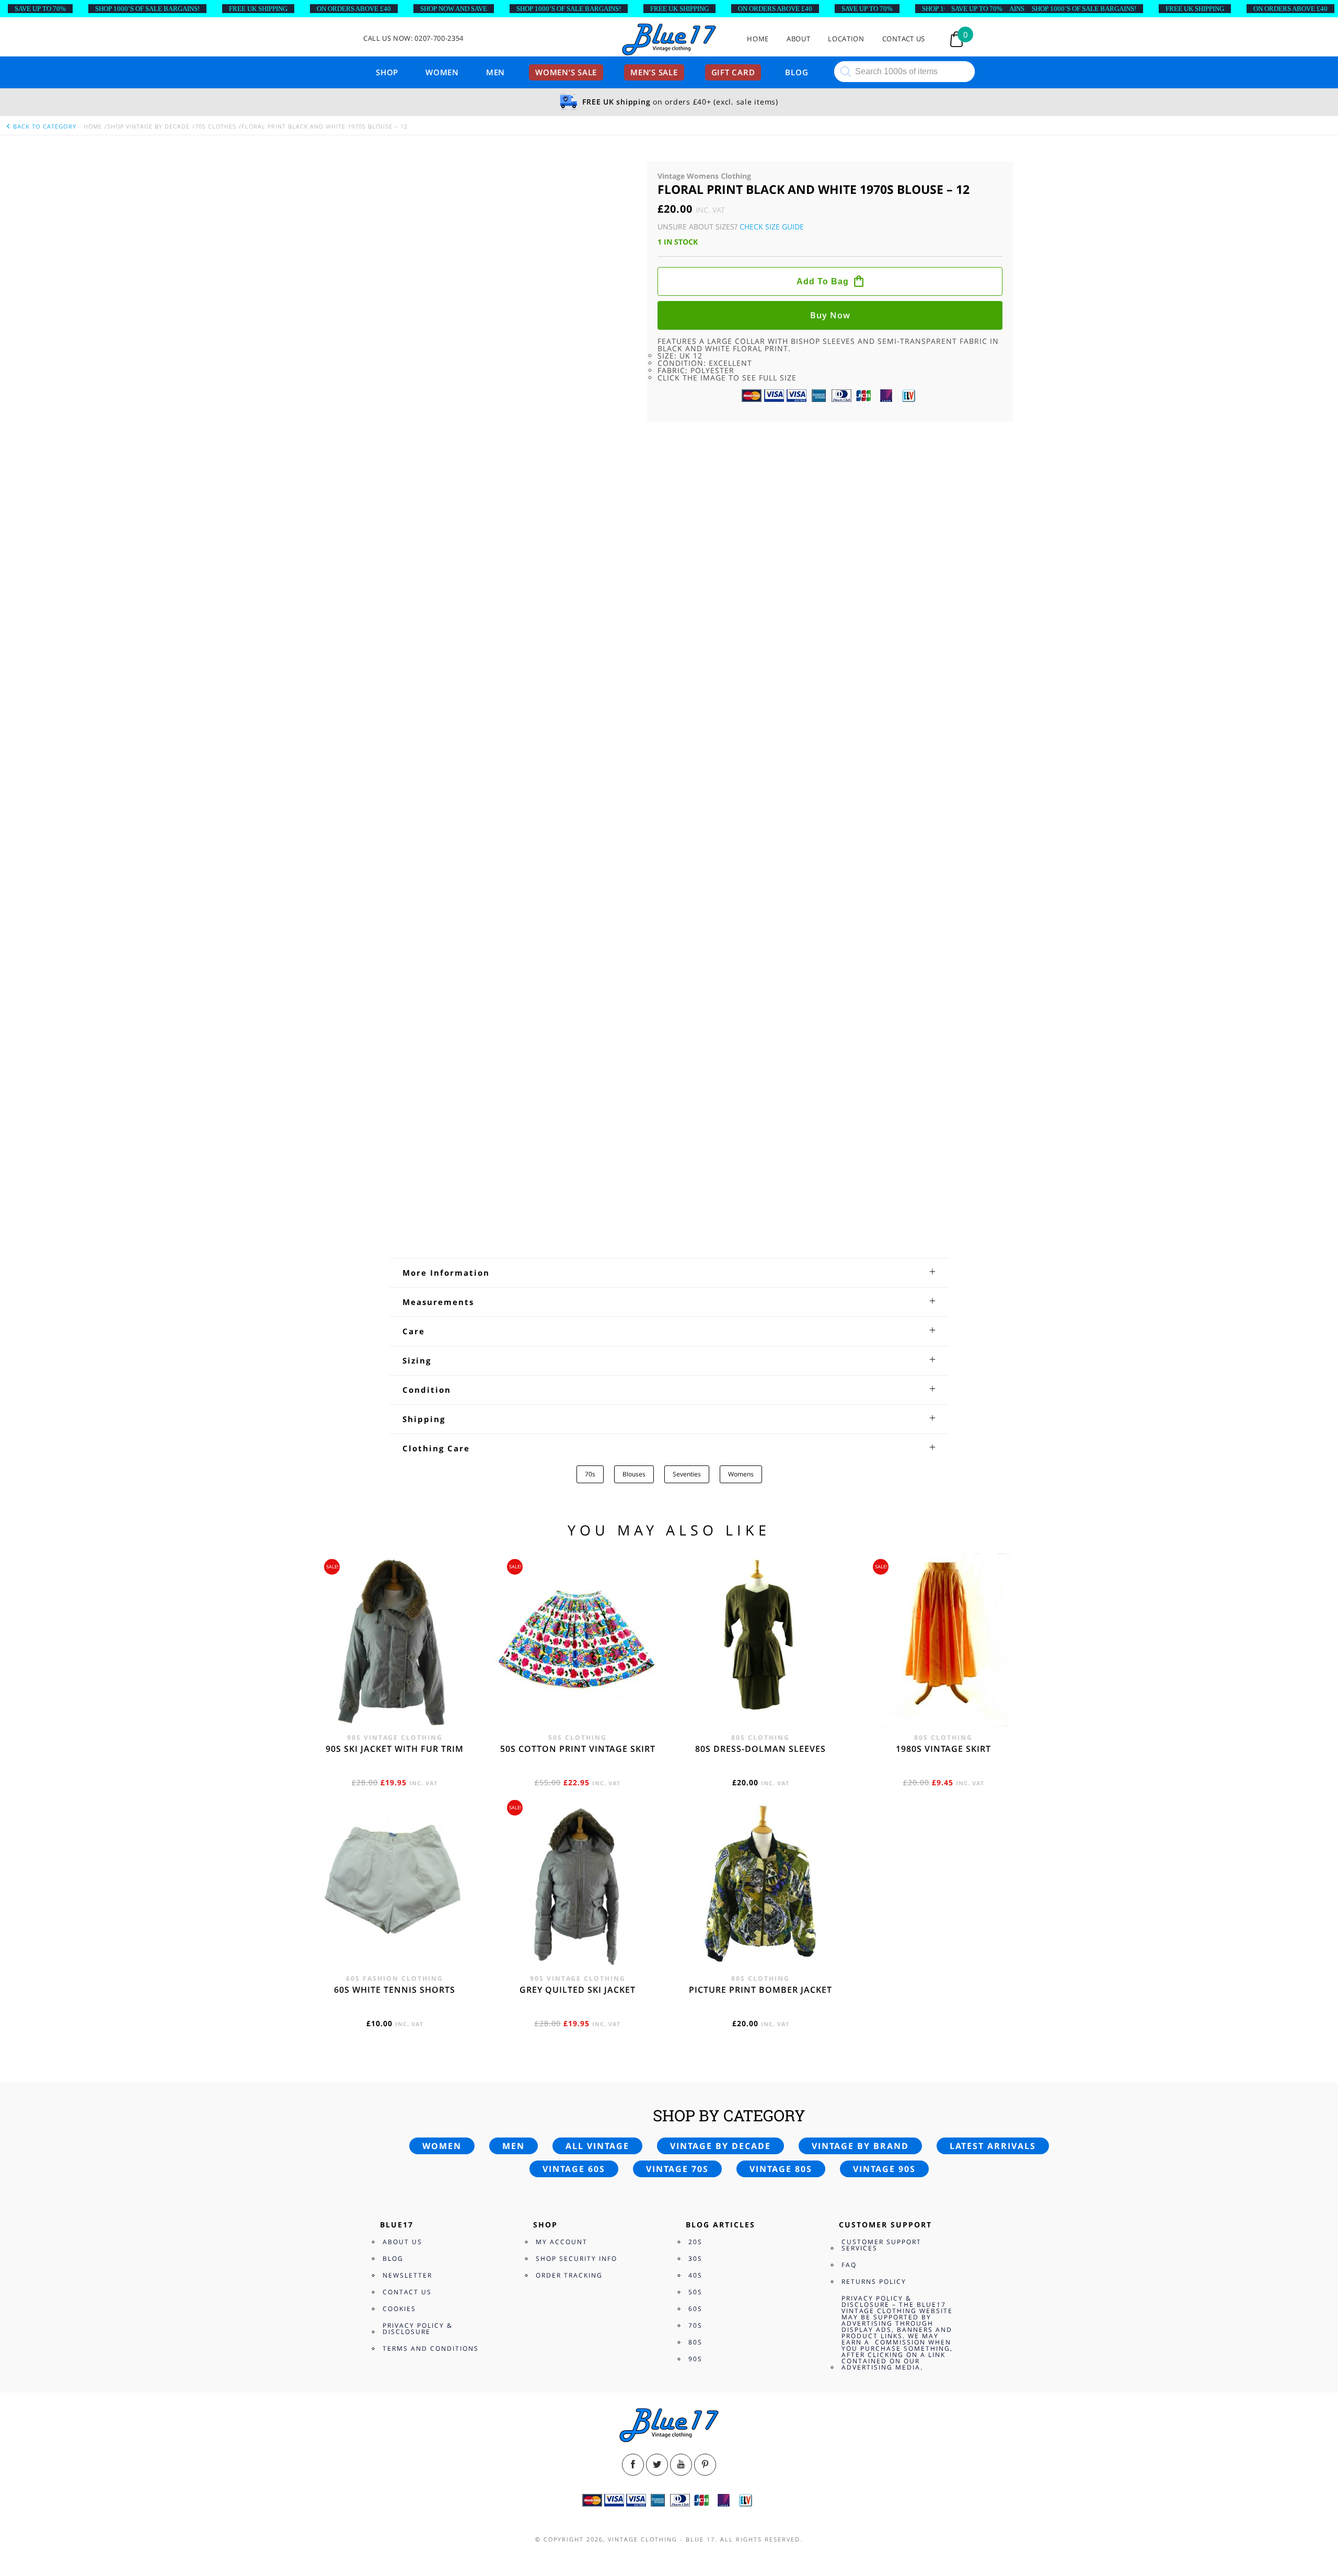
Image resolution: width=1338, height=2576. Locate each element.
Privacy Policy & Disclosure (418, 1685)
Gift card (733, 72)
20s (695, 1598)
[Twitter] (657, 1821)
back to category (44, 126)
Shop (387, 72)
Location (846, 39)
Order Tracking (569, 1631)
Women (442, 72)
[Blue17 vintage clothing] (669, 40)
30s (695, 1615)
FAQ (849, 1621)
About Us (402, 1598)
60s (695, 1665)
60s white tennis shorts (395, 1094)
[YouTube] (681, 1821)
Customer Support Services (881, 1601)
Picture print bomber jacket (760, 1094)
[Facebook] (633, 1821)
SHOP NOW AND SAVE (454, 9)
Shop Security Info (576, 1615)
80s (695, 1698)
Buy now (830, 405)
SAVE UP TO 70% (40, 9)
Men (495, 72)
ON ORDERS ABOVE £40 (354, 9)
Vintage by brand (860, 1502)
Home (758, 39)
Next (623, 289)
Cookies (399, 1665)
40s (695, 1631)
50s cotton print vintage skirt (578, 853)
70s (590, 1401)
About (798, 39)
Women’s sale (566, 72)
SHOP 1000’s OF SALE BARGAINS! (147, 9)
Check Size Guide (772, 227)
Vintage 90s (884, 1525)
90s (695, 1715)
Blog (797, 72)
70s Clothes (216, 126)
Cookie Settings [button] (1219, 2540)
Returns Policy (874, 1638)
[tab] (669, 1199)
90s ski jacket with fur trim (395, 853)
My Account (562, 1598)
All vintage (597, 1502)
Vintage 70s (677, 1525)
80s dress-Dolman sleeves (760, 853)
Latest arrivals (993, 1502)
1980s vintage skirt (943, 853)
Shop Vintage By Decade (148, 126)
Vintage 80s (781, 1525)
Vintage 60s (574, 1525)
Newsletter (407, 1631)
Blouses (634, 1401)
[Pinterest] (705, 1821)
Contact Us (904, 39)
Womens (741, 1401)
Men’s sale (654, 72)
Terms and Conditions (431, 1705)
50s (695, 1648)
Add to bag (823, 371)
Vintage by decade (720, 1502)
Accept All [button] (1276, 2540)
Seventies (687, 1401)
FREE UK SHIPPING (258, 9)
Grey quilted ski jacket (578, 1094)
